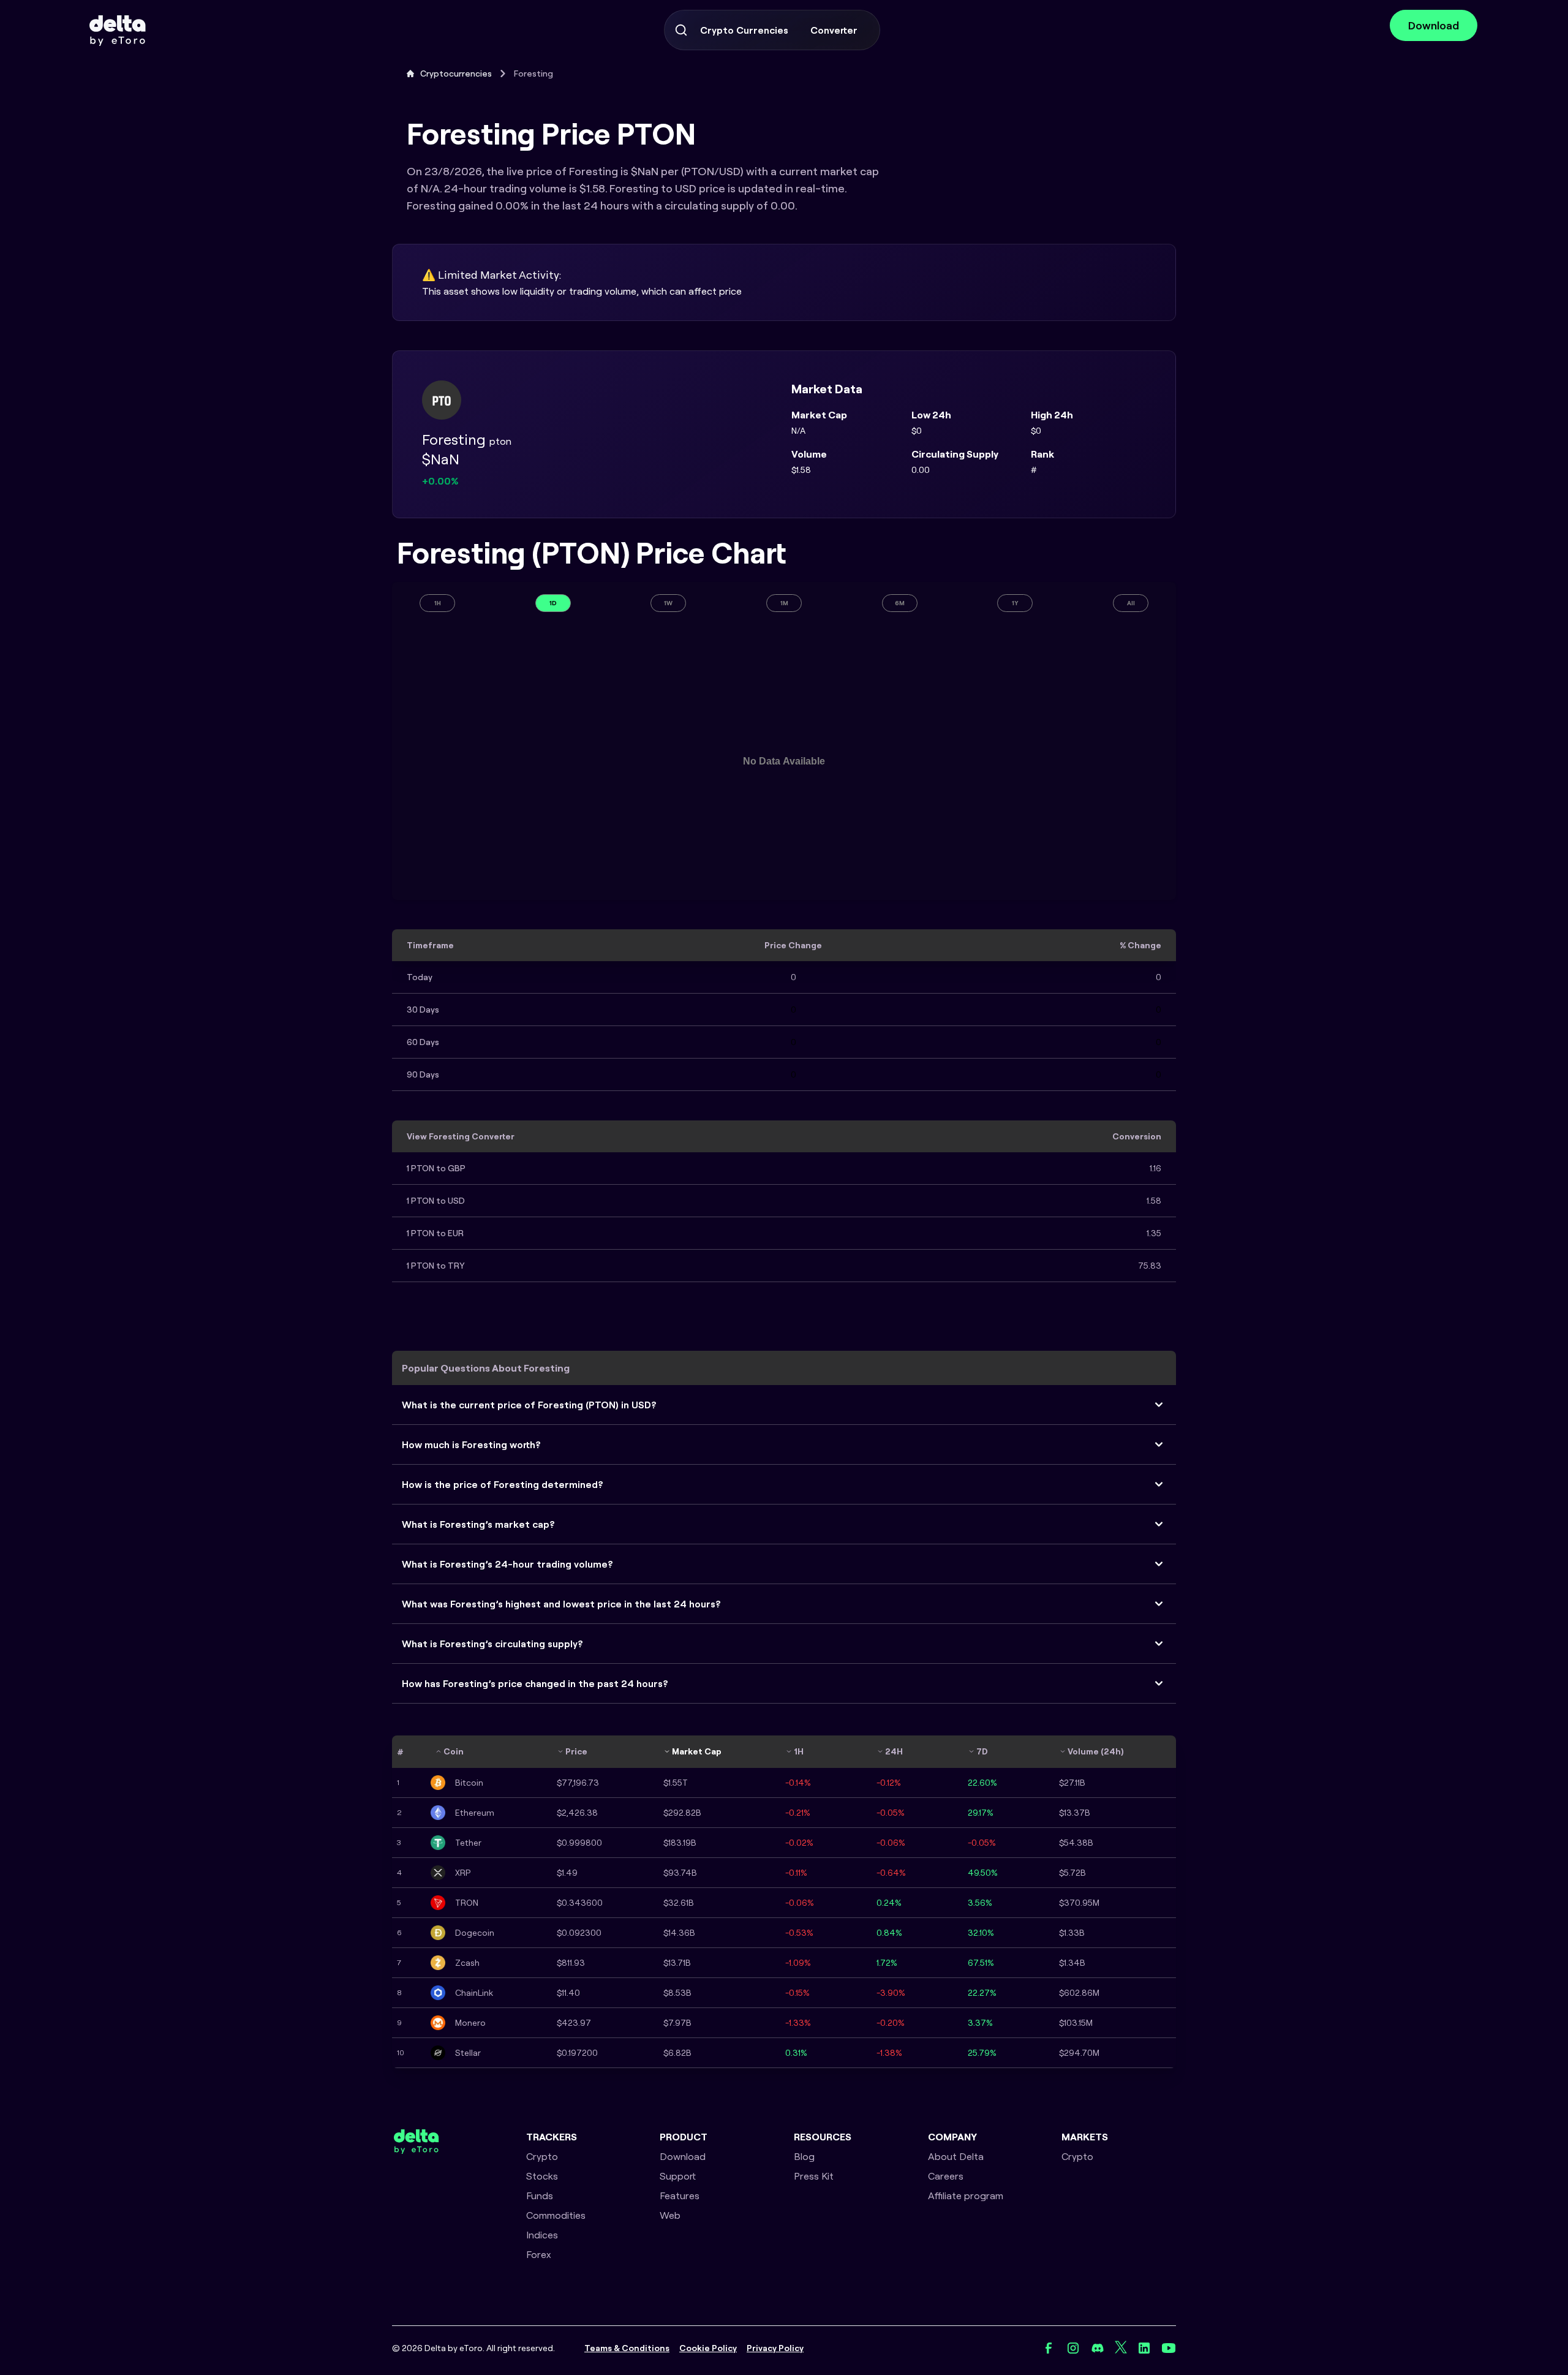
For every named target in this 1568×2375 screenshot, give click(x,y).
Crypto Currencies (744, 30)
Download (1434, 25)
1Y (1015, 603)
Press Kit (814, 2176)
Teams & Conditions (627, 2348)
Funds (540, 2196)
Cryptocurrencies (456, 74)
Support (678, 2176)
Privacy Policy (775, 2348)
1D (553, 603)
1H (438, 603)
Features (680, 2196)
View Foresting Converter (461, 1136)
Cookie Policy (708, 2348)
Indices (542, 2235)
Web (670, 2215)
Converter (834, 30)
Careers (946, 2176)
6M (900, 603)
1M (784, 603)
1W (668, 603)
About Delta (956, 2156)
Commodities (556, 2215)
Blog (804, 2156)
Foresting (533, 74)
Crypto (542, 2156)
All (1131, 603)
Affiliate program (966, 2196)
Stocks (542, 2176)
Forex (539, 2254)
